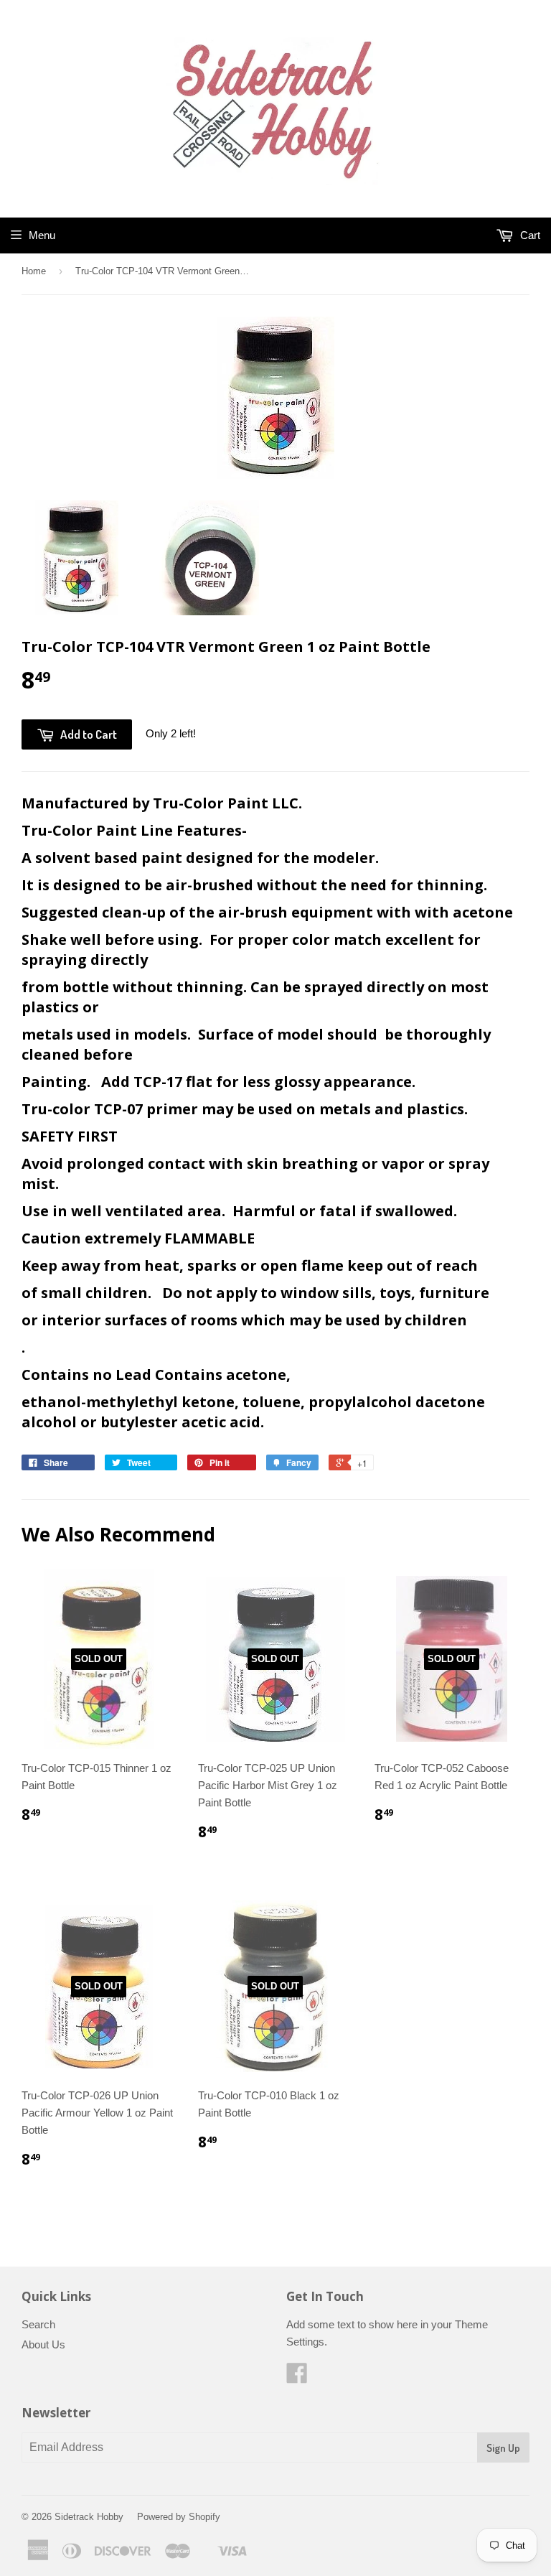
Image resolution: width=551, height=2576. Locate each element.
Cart (529, 235)
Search (38, 2324)
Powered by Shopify (179, 2517)
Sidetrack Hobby (89, 2517)
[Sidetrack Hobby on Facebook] (297, 2377)
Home (34, 271)
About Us (43, 2344)
